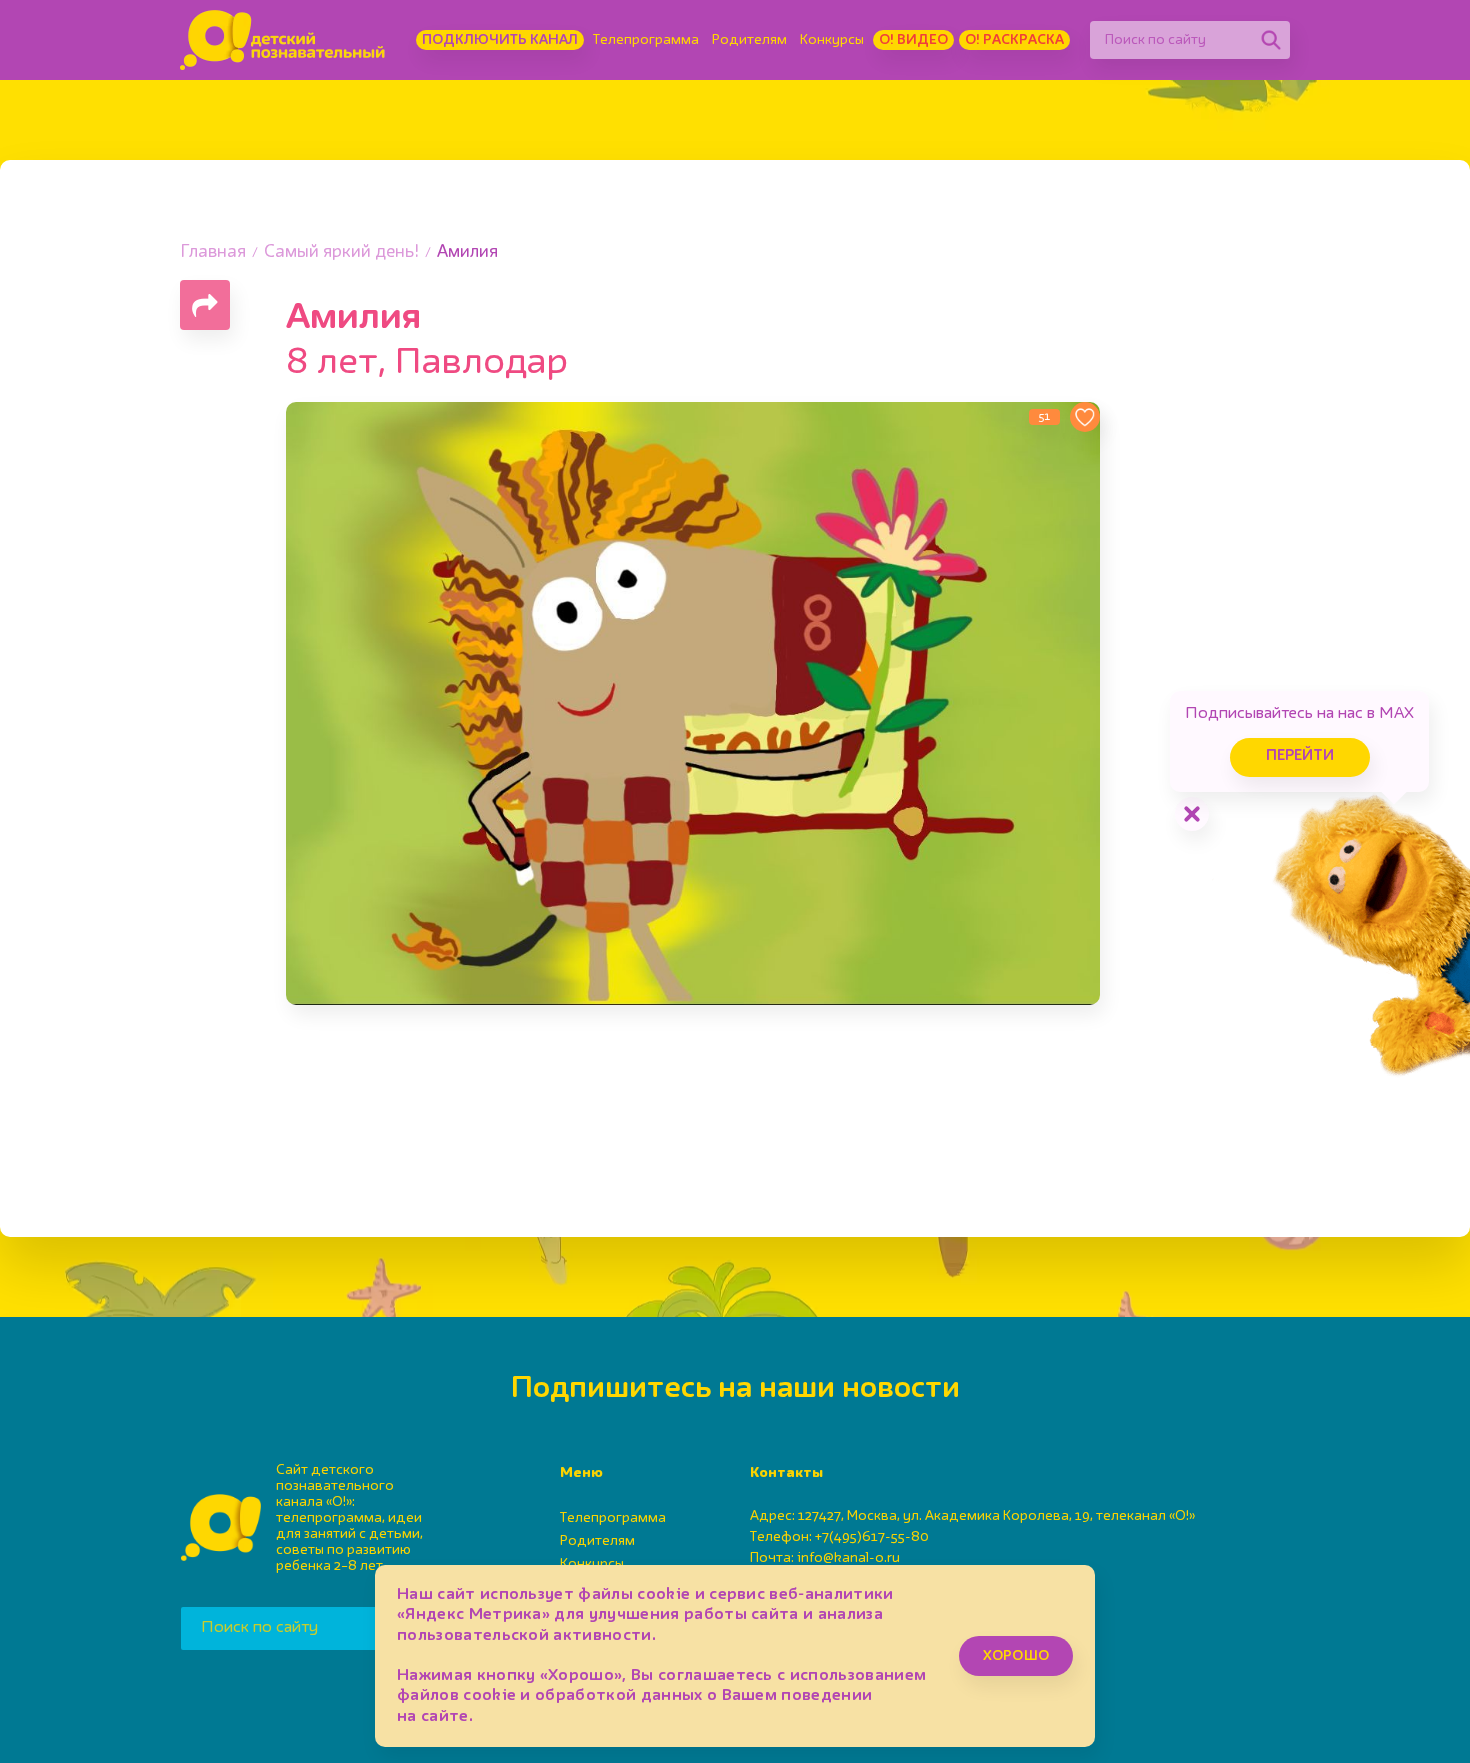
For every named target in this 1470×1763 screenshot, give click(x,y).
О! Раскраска (1014, 40)
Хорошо (1016, 1656)
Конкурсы (832, 40)
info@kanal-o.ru (848, 1558)
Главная (213, 252)
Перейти (1300, 756)
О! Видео (913, 40)
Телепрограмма (646, 40)
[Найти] (1271, 40)
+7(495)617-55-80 (872, 1537)
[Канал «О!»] (282, 40)
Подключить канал (500, 40)
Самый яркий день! (341, 252)
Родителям (749, 40)
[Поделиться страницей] (205, 305)
